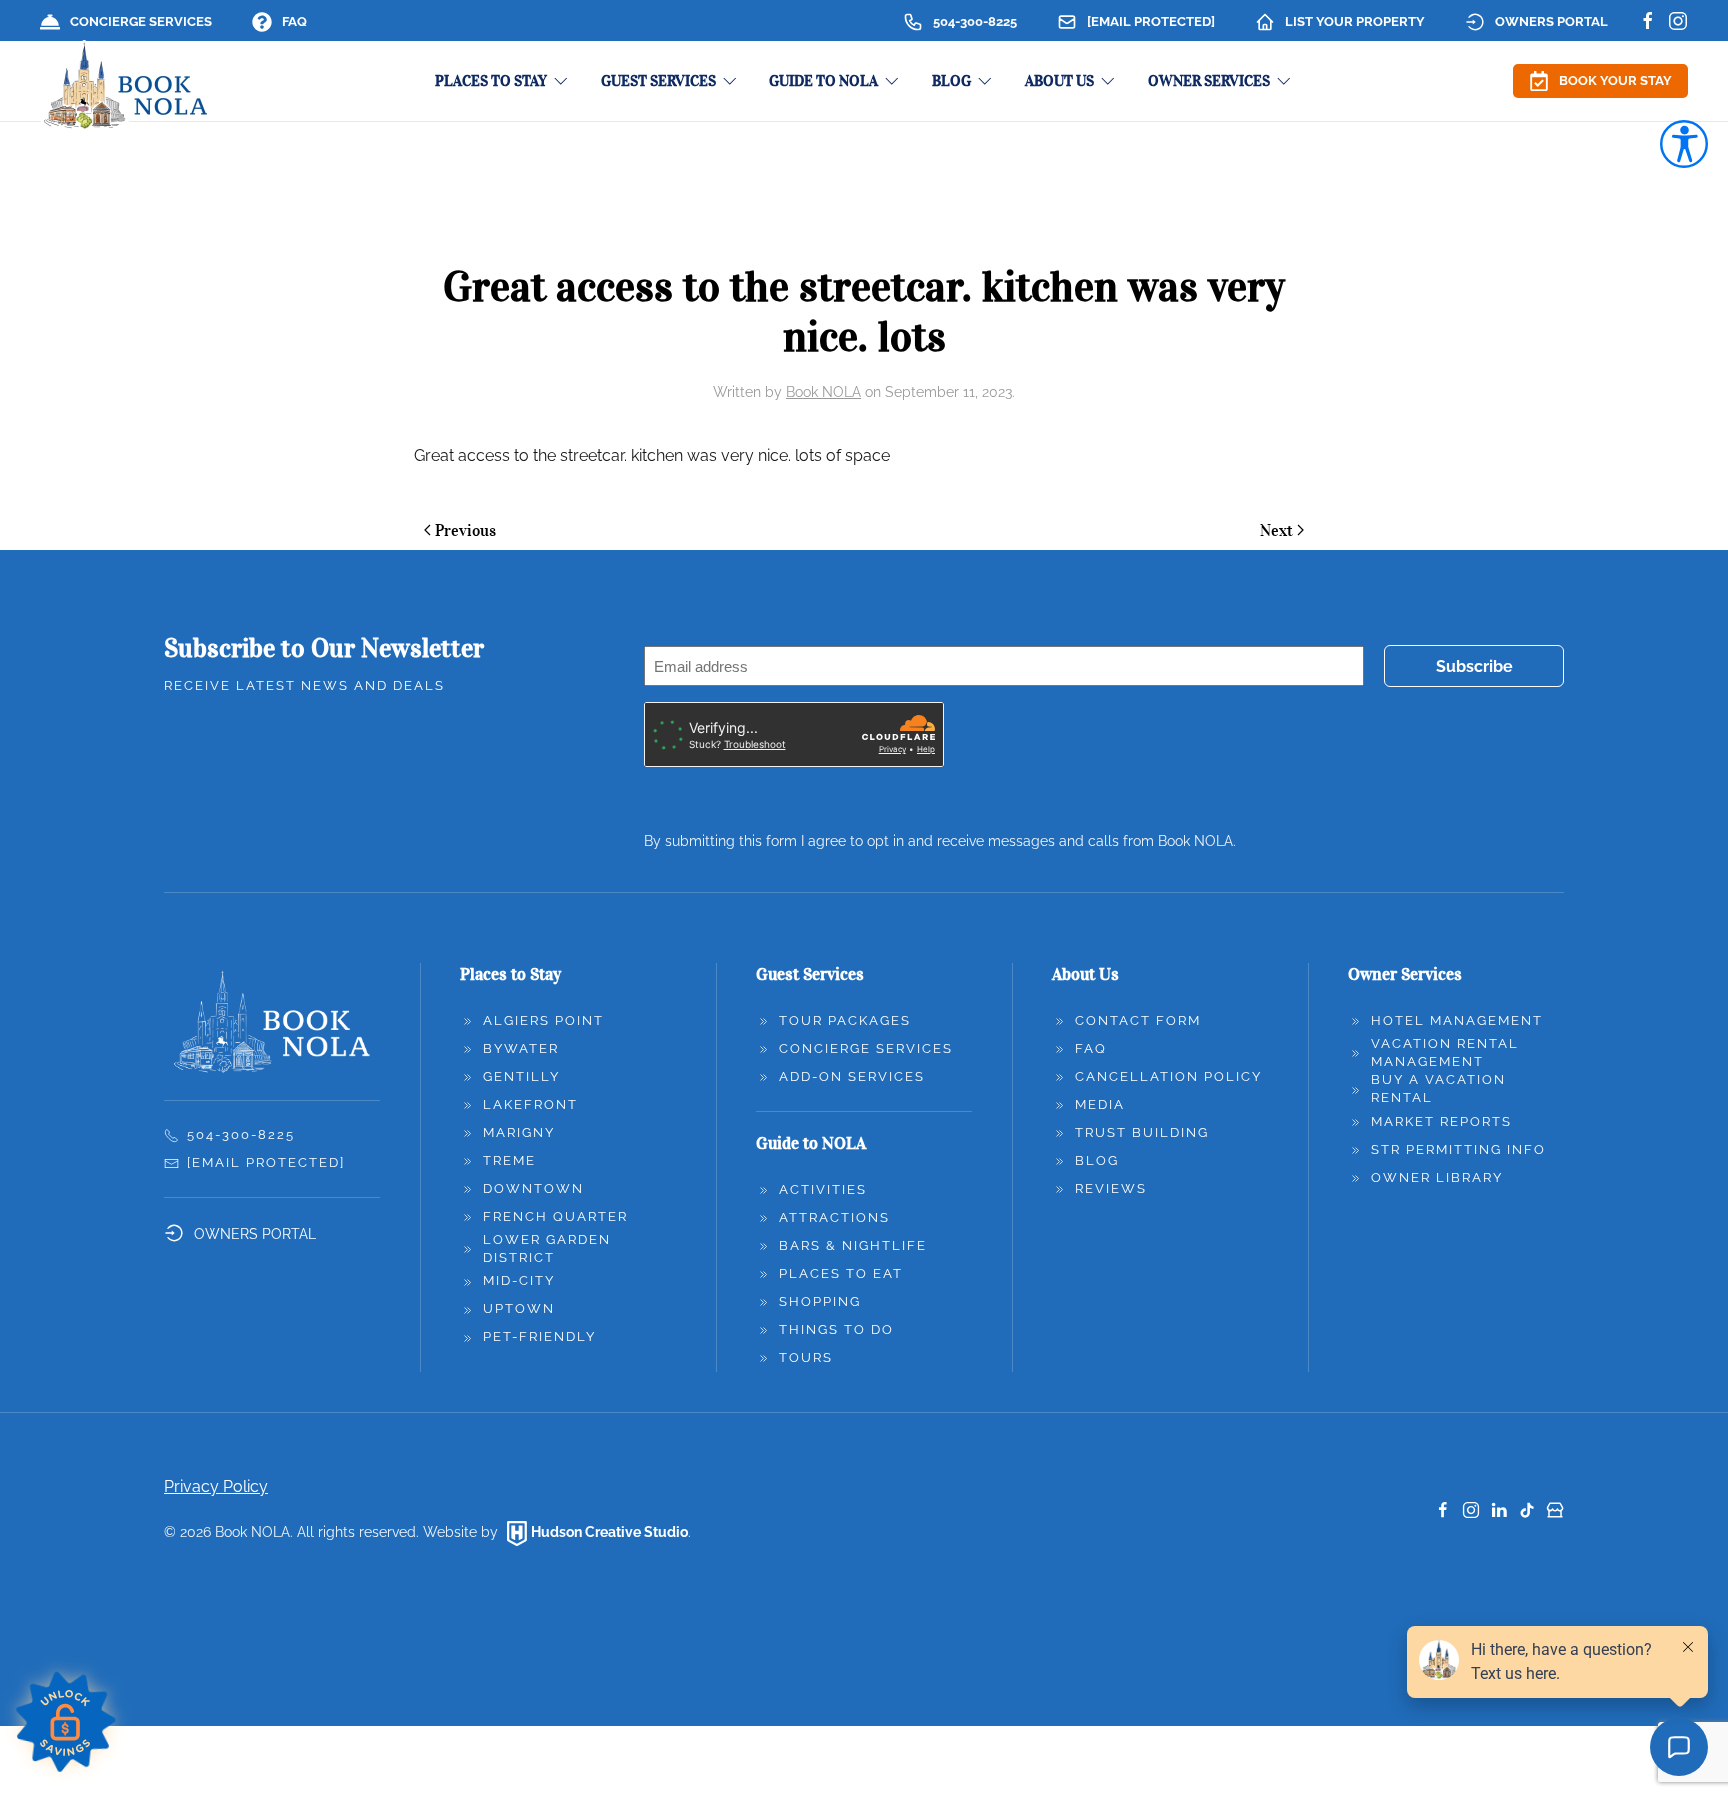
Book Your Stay (1615, 80)
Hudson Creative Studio (609, 1532)
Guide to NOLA (811, 1143)
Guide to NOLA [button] (823, 81)
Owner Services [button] (1209, 81)
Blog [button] (951, 81)
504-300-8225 (975, 21)
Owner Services (1405, 974)
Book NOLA (823, 392)
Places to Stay (510, 974)
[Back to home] (126, 87)
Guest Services (810, 974)
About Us (1085, 974)
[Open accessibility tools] (1684, 144)
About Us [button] (1059, 81)
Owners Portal (1551, 21)
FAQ (294, 21)
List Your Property (1355, 21)
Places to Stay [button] (491, 81)
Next (1276, 530)
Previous (465, 530)
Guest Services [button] (658, 81)
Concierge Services (141, 21)
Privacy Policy (216, 1486)
